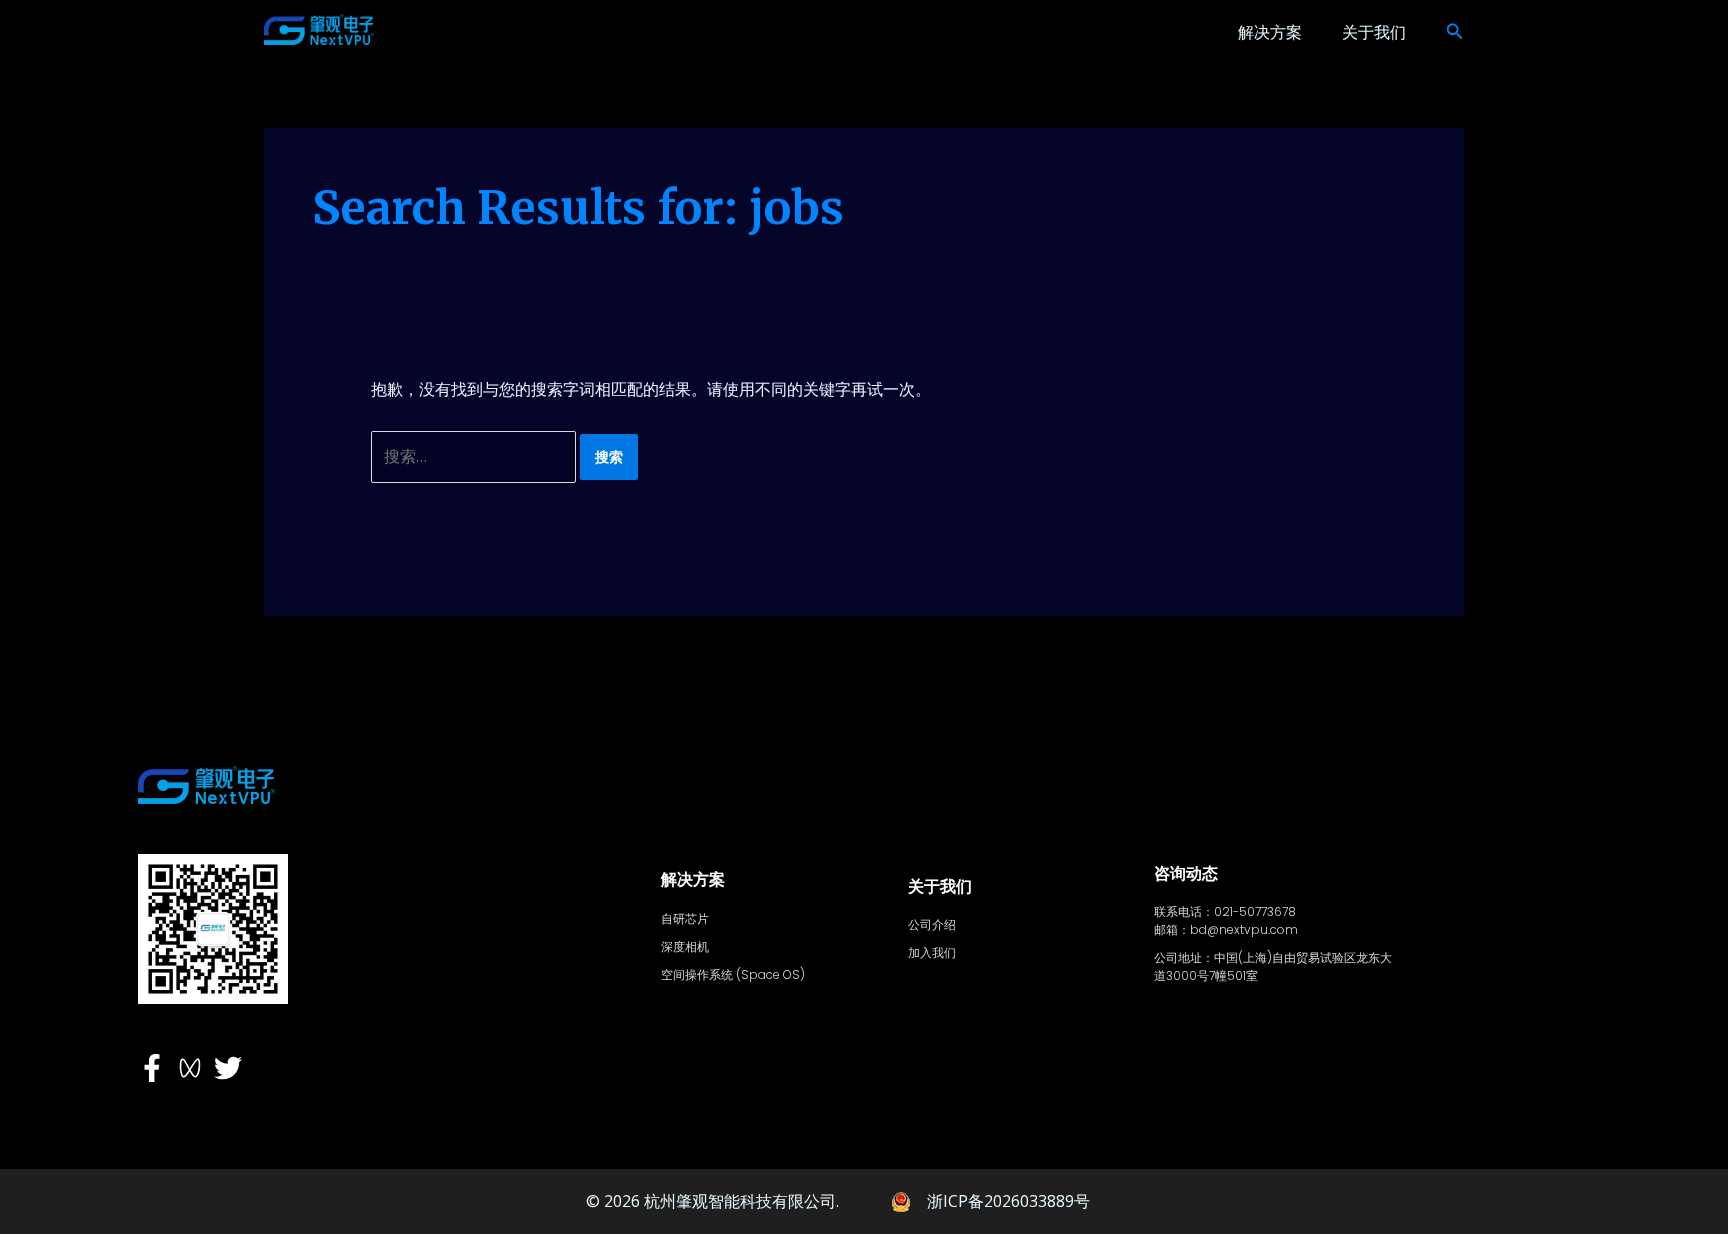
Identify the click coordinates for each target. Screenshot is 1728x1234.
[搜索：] (475, 456)
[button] (1455, 32)
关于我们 (1374, 32)
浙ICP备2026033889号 (1008, 1201)
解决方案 (1270, 32)
